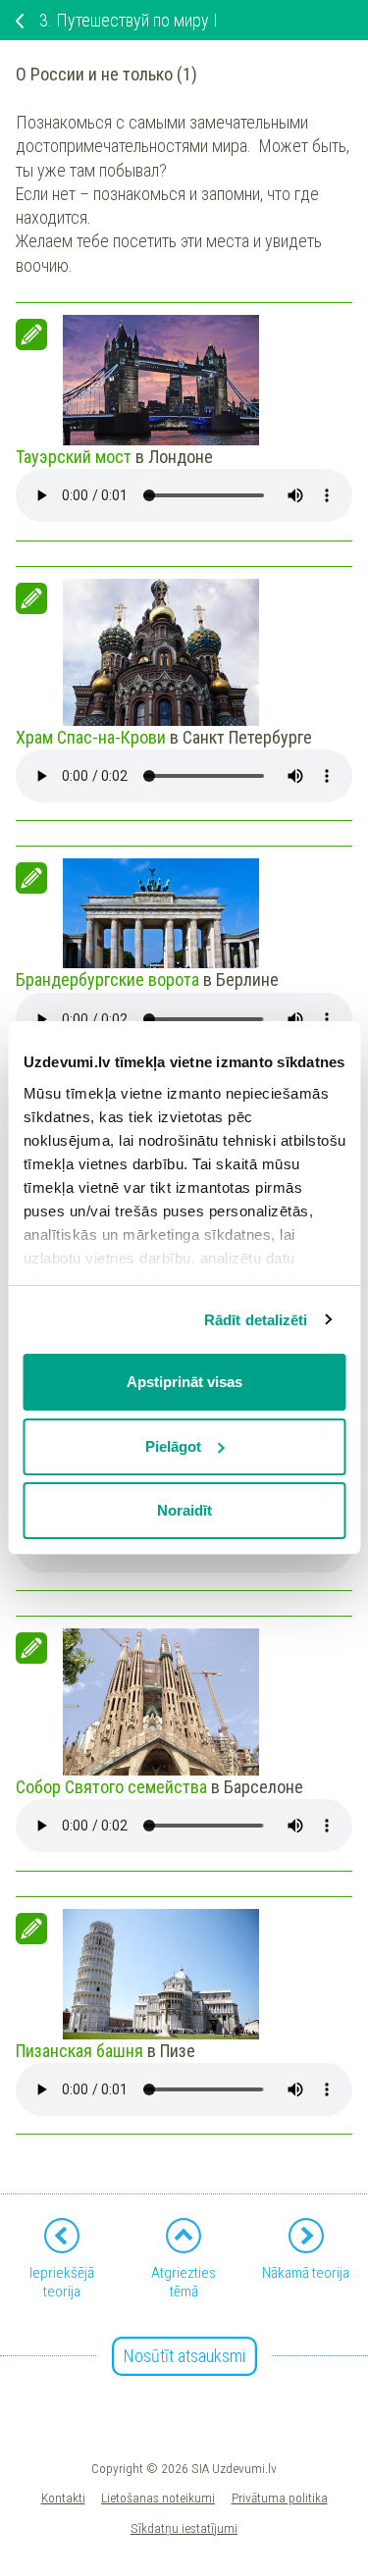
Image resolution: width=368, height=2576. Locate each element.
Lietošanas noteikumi (158, 2498)
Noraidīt (184, 1510)
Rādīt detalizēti (256, 1320)
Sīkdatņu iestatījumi (184, 2528)
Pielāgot (173, 1446)
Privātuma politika (280, 2498)
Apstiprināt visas (184, 1382)
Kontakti (63, 2498)
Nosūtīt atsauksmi (184, 2356)
